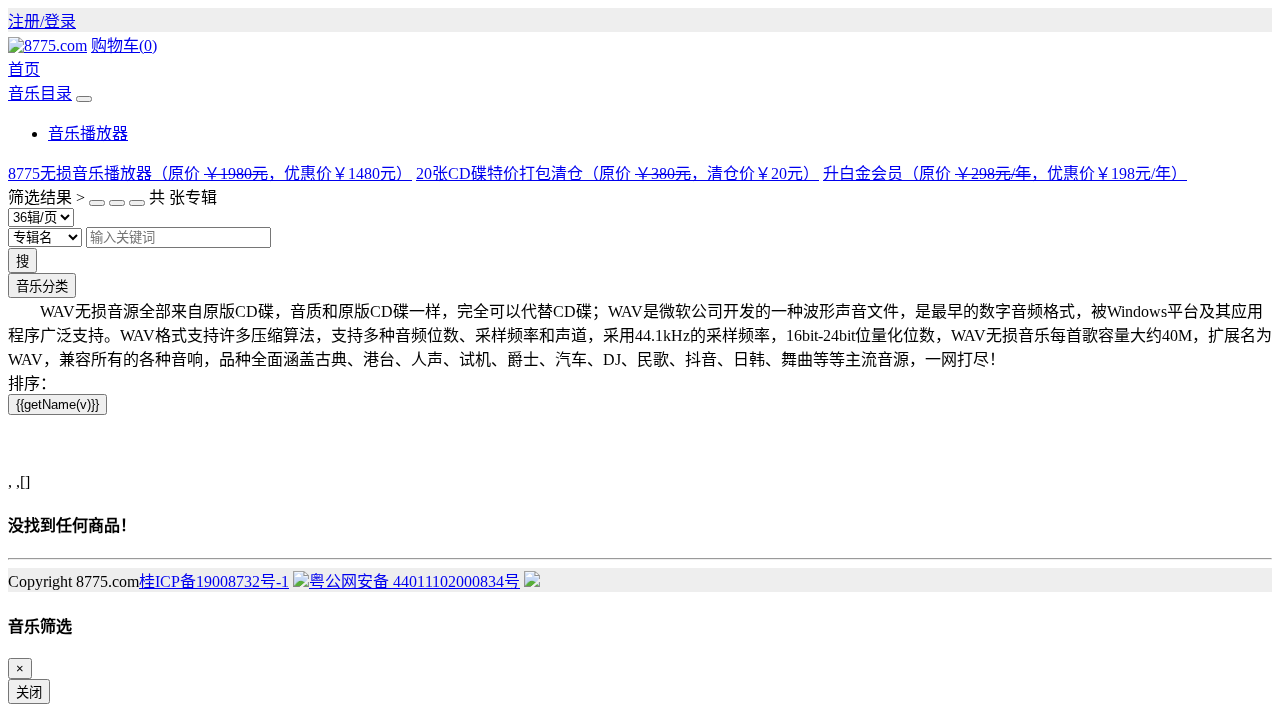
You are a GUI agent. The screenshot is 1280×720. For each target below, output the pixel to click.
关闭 (29, 692)
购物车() (124, 45)
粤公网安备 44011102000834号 (414, 581)
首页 (24, 69)
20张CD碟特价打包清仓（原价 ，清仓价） (617, 173)
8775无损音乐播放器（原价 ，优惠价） (210, 173)
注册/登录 (42, 21)
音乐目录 (40, 93)
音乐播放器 (88, 133)
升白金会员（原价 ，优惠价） (1005, 173)
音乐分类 (42, 286)
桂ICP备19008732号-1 (214, 581)
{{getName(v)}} (57, 404)
